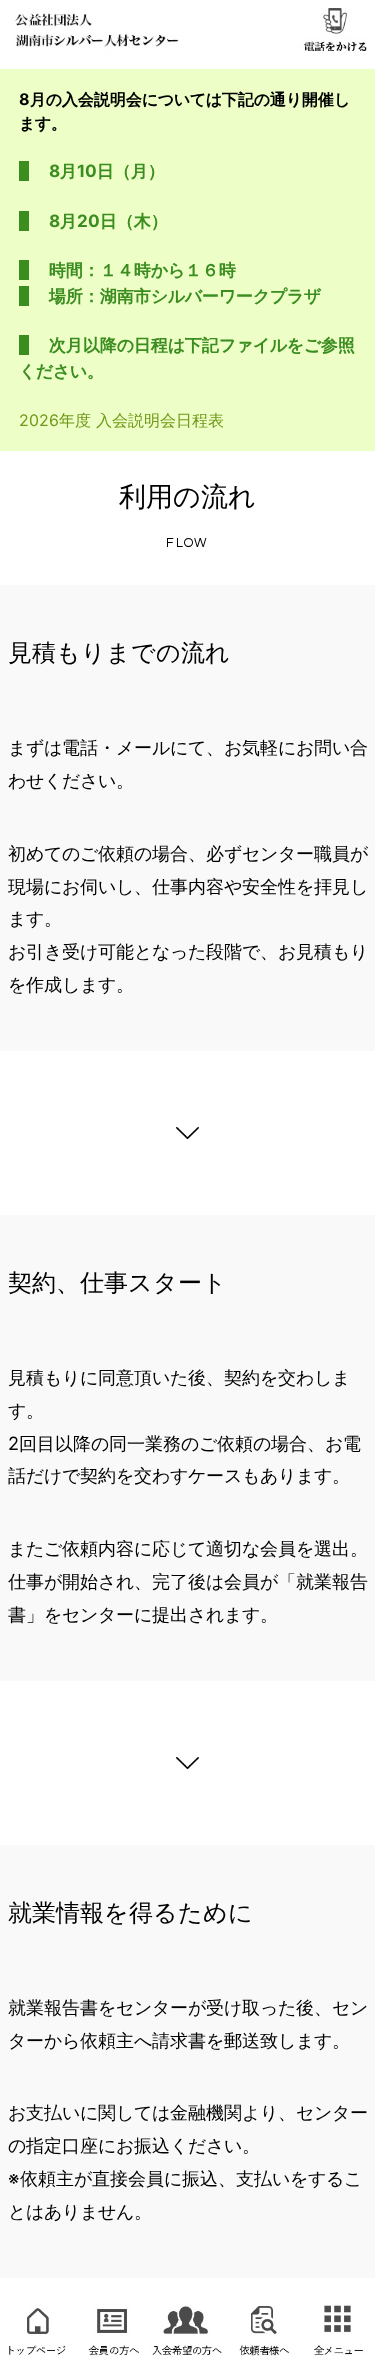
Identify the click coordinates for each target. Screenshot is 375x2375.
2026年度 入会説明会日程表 (121, 420)
